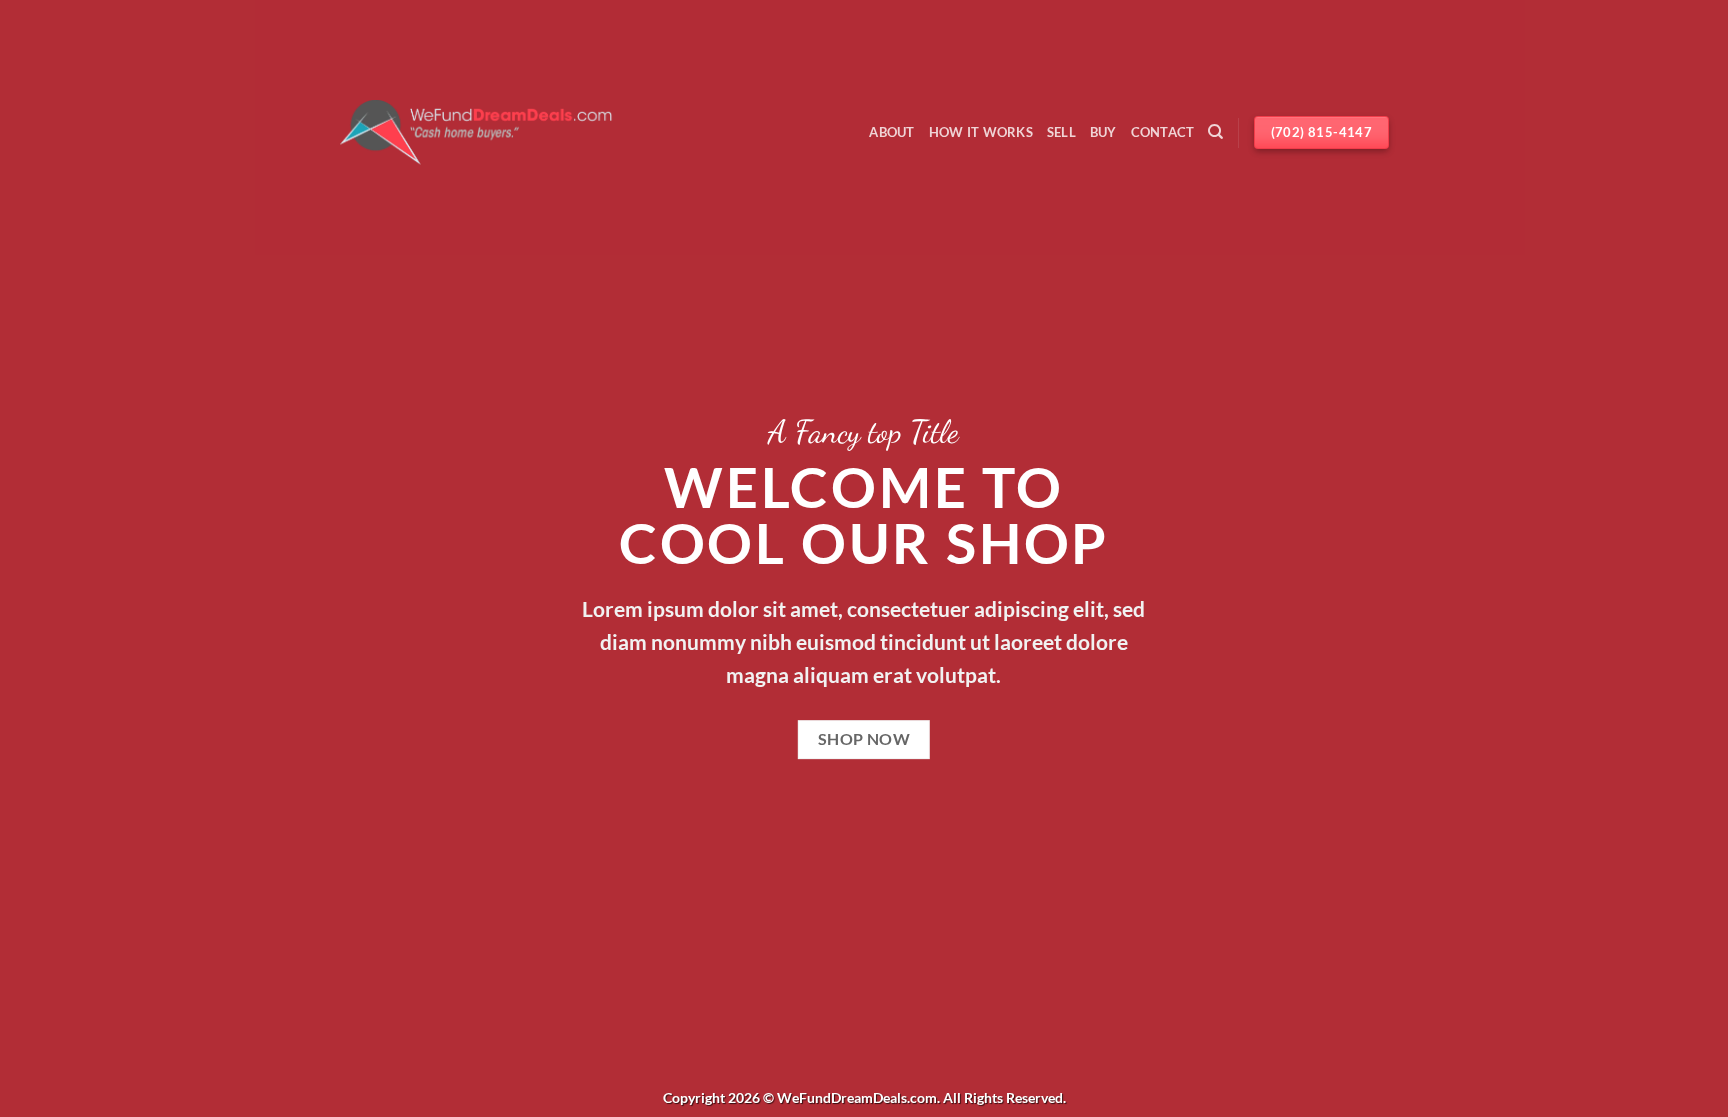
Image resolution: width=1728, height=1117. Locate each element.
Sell (1061, 132)
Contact (1163, 132)
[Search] (1215, 132)
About (891, 132)
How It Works (981, 132)
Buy (1103, 132)
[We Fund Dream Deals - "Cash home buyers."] (476, 132)
